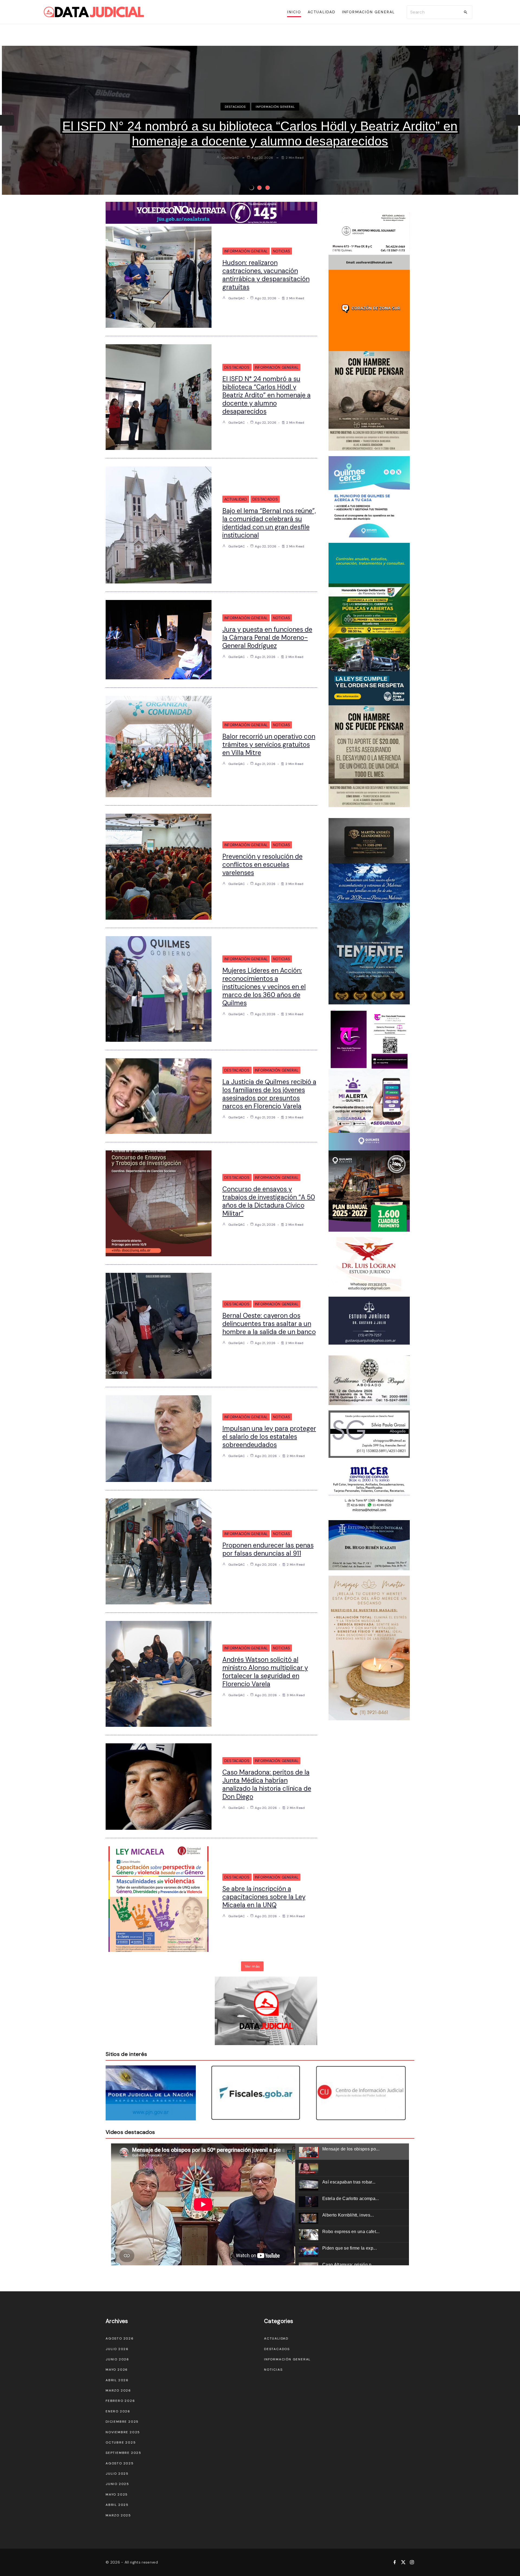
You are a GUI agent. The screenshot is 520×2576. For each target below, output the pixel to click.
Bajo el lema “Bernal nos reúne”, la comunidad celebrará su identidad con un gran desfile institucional (260, 134)
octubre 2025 (121, 2442)
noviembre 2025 (123, 2432)
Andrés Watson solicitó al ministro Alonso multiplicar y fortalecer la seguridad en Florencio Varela (265, 1672)
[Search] (466, 12)
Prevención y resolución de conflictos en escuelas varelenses (262, 864)
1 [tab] (251, 187)
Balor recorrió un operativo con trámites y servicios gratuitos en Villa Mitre (269, 744)
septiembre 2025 (123, 2453)
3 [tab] (267, 187)
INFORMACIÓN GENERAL (246, 251)
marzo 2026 (118, 2390)
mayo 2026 (117, 2370)
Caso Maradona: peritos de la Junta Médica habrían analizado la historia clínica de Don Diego (267, 1784)
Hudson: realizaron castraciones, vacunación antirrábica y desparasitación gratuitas (266, 275)
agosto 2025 (120, 2463)
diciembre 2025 (122, 2422)
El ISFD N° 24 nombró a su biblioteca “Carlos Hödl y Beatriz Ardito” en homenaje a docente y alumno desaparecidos (266, 395)
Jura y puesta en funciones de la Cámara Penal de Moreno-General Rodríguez (267, 637)
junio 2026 (117, 2359)
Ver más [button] (252, 1966)
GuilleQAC (231, 158)
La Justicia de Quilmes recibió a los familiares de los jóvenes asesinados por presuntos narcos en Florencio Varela (269, 1094)
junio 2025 (117, 2484)
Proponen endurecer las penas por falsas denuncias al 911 (268, 1549)
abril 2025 (117, 2505)
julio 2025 (117, 2474)
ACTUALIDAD (244, 107)
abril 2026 (117, 2380)
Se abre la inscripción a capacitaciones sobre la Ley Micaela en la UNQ (264, 1897)
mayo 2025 (117, 2494)
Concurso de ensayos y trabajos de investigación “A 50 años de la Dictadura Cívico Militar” (269, 1201)
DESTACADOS (275, 107)
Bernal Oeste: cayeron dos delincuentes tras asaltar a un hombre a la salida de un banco (269, 1324)
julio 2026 (117, 2349)
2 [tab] (259, 187)
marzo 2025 (118, 2515)
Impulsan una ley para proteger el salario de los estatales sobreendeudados (269, 1437)
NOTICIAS (282, 251)
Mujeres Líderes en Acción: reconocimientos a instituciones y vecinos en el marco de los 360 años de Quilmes (264, 987)
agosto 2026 (120, 2338)
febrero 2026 (120, 2401)
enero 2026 (118, 2411)
